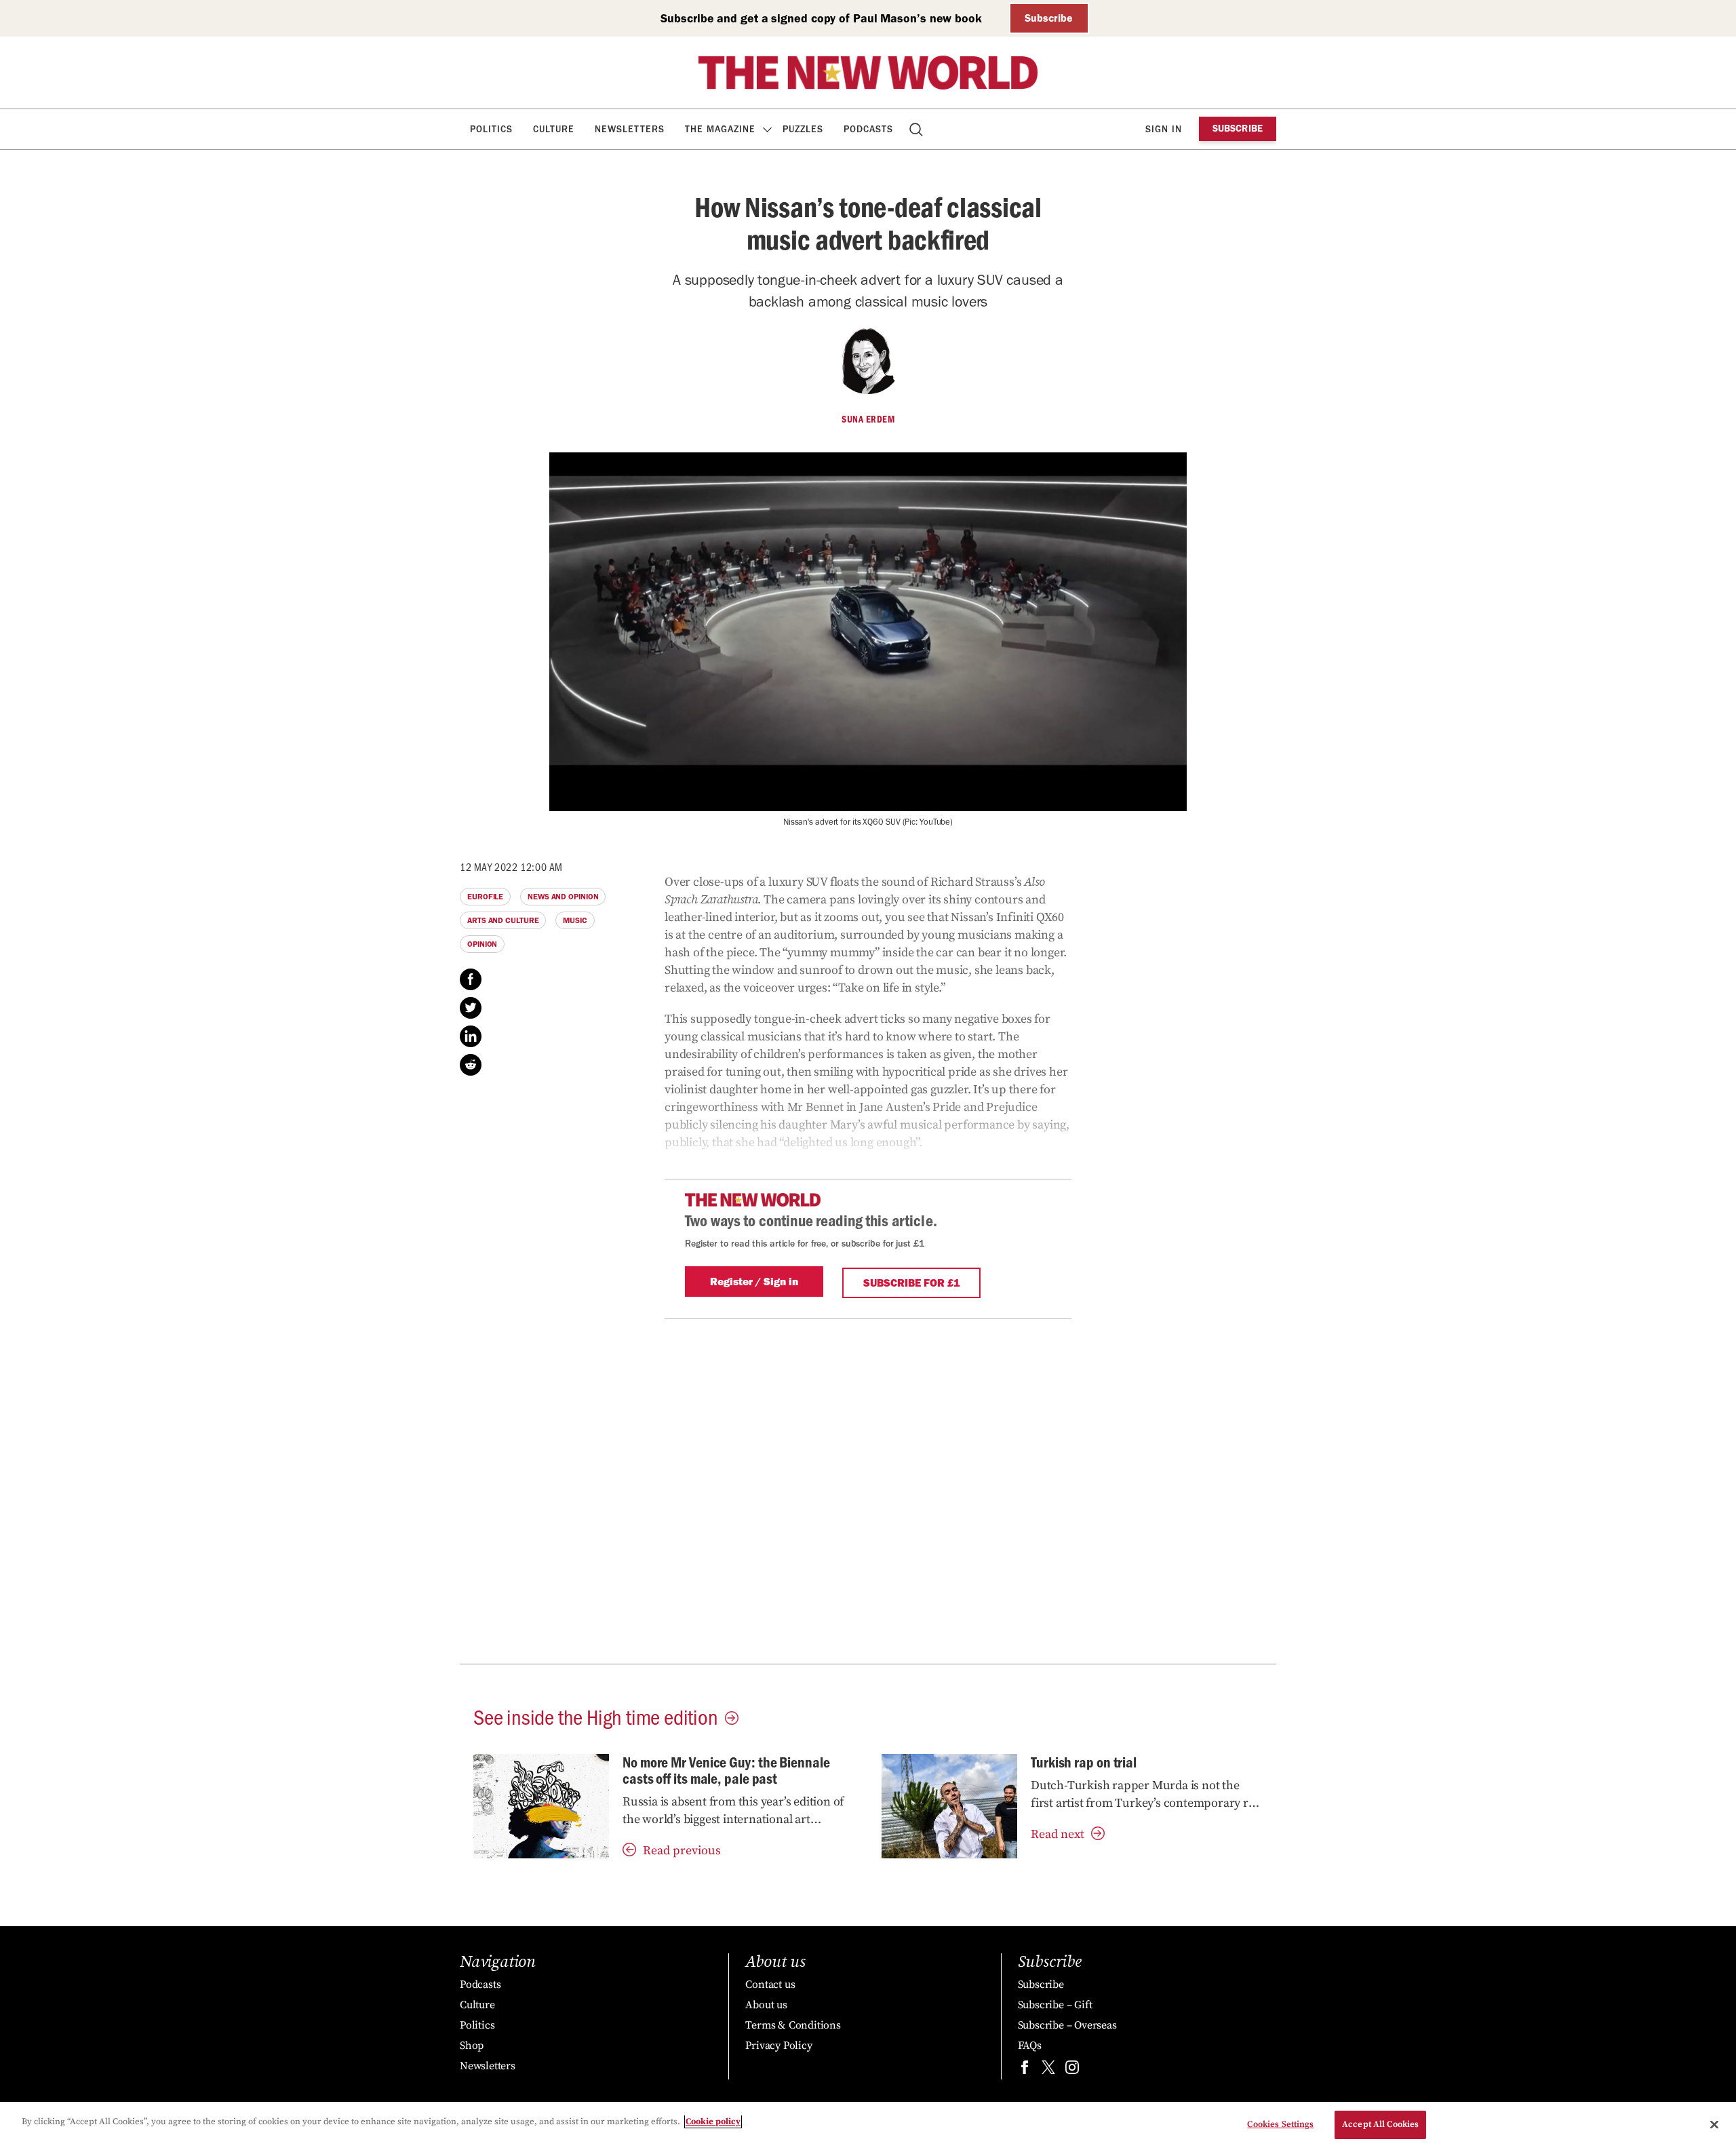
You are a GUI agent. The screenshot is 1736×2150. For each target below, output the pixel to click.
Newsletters (630, 129)
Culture (554, 129)
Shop (472, 2046)
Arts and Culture (503, 920)
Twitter (471, 1008)
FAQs (1030, 2046)
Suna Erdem (868, 419)
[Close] (1714, 2124)
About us (766, 2005)
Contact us (770, 1985)
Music (575, 920)
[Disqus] (868, 1489)
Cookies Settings (1280, 2124)
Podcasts (868, 129)
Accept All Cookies (1380, 2124)
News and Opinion (563, 897)
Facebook (471, 979)
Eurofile (485, 897)
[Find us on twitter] (1048, 2070)
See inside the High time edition (596, 1716)
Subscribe (1049, 18)
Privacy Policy (778, 2046)
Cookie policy (713, 2122)
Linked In (471, 1036)
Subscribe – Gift (1055, 2005)
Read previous (682, 1851)
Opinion (482, 944)
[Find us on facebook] (1025, 2070)
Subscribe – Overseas (1067, 2025)
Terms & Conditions (793, 2025)
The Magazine (720, 129)
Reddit (471, 1065)
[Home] (868, 73)
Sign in (1164, 129)
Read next (1058, 1834)
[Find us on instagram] (1072, 2070)
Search (917, 129)
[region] (868, 2126)
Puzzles (803, 129)
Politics (491, 129)
